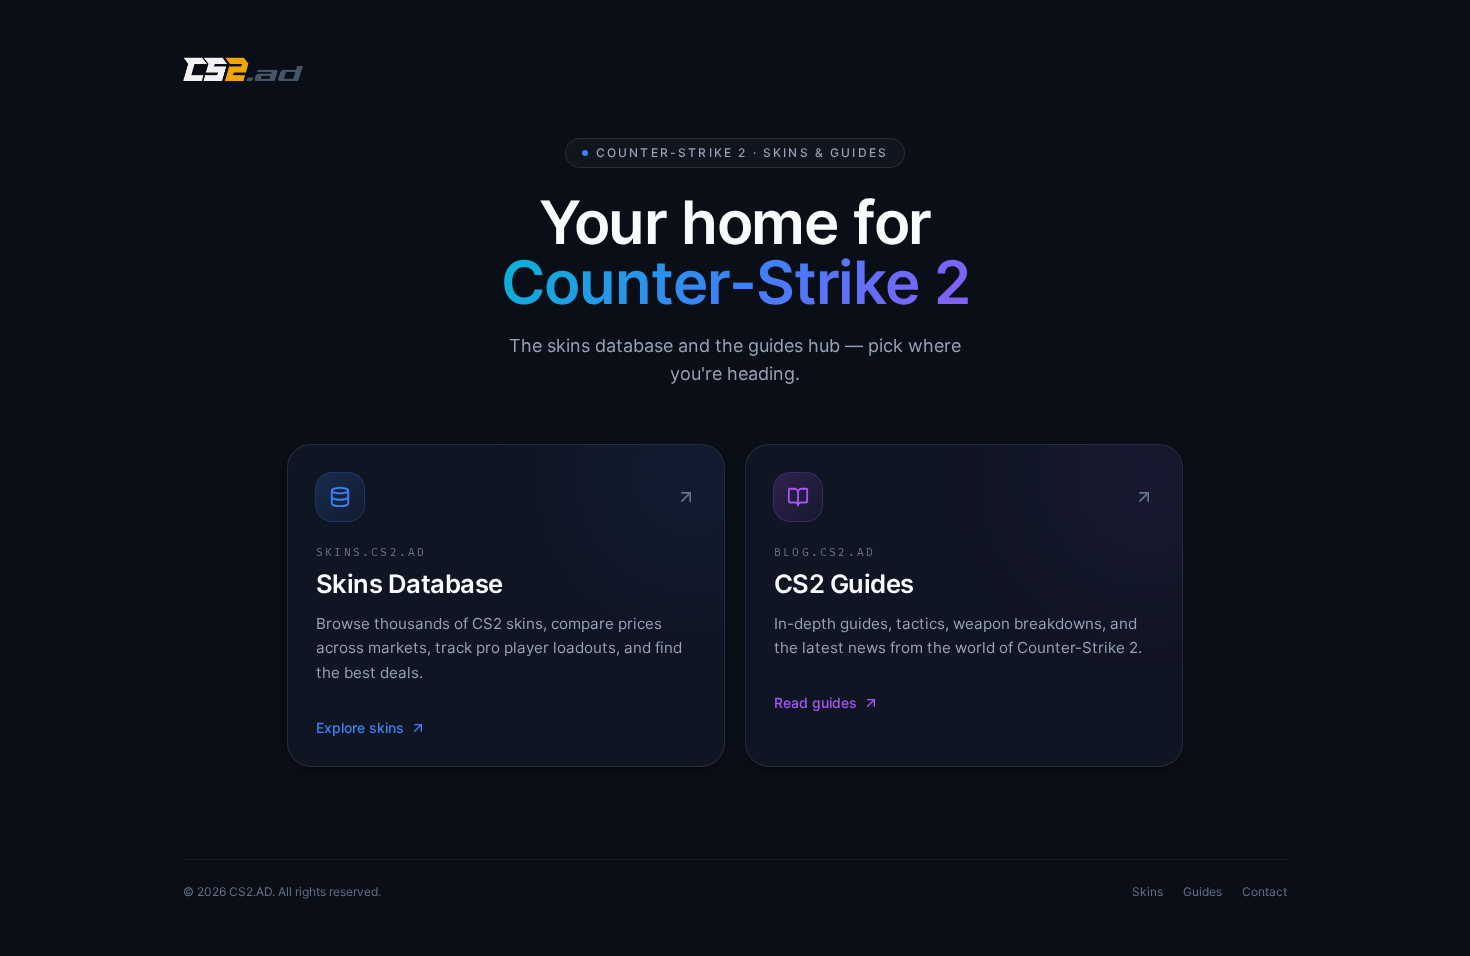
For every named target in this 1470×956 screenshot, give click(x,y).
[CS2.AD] (243, 72)
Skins (1147, 891)
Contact (1264, 891)
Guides (1202, 891)
